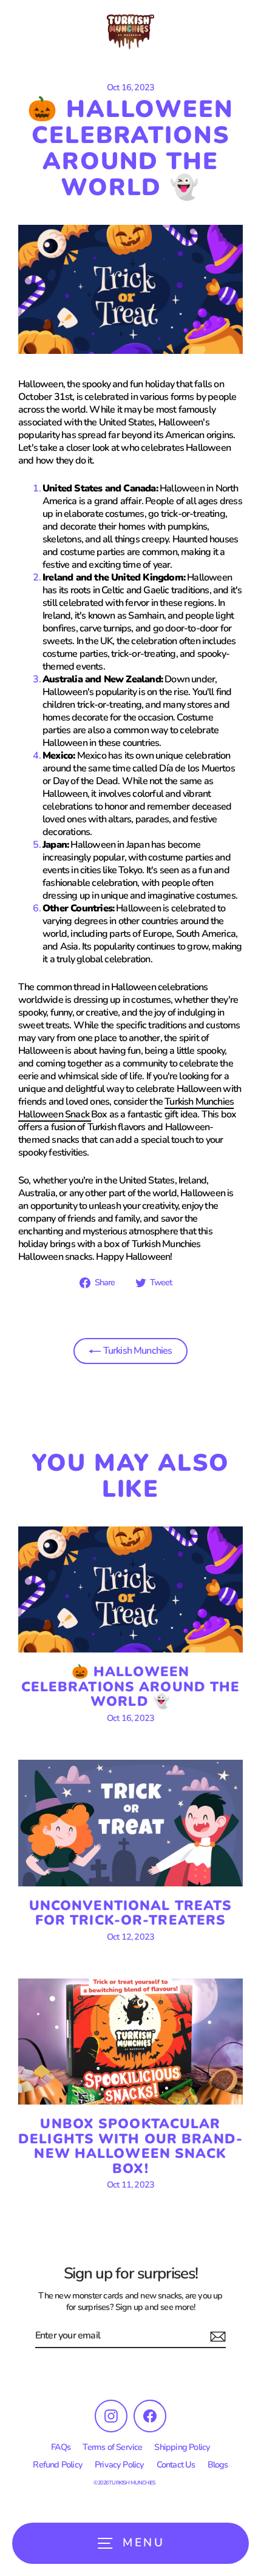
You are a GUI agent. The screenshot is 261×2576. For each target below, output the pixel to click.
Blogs (218, 2465)
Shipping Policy (182, 2447)
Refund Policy (58, 2465)
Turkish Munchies (136, 1351)
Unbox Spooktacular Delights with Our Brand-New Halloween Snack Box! (130, 2146)
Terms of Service (112, 2447)
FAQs (61, 2447)
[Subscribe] (216, 2336)
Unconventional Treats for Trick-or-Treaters (130, 1913)
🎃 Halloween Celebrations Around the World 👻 (131, 1686)
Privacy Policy (120, 2465)
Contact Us (176, 2465)
